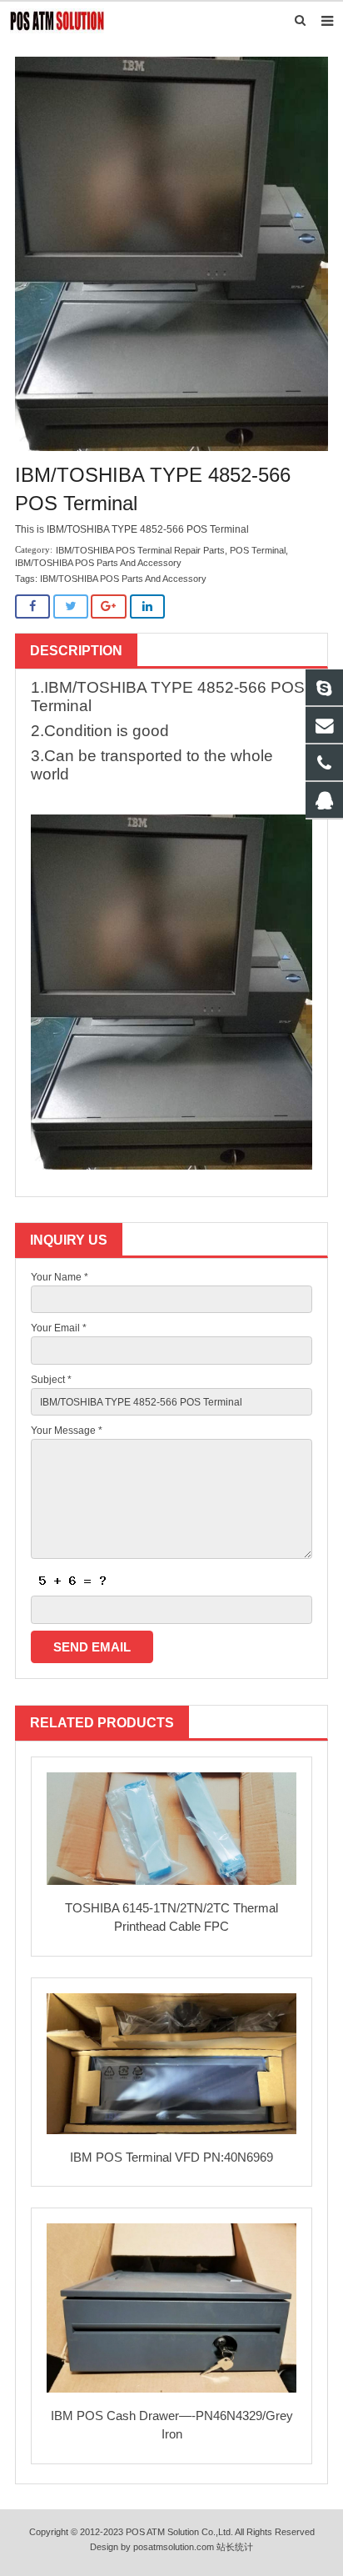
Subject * (51, 1380)
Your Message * (67, 1431)
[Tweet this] (71, 606)
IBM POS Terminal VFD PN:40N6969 (171, 2157)
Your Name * (60, 1277)
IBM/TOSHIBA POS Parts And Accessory (98, 563)
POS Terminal (258, 550)
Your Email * (59, 1328)
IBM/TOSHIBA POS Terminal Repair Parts (140, 550)
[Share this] (32, 606)
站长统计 (235, 2547)
